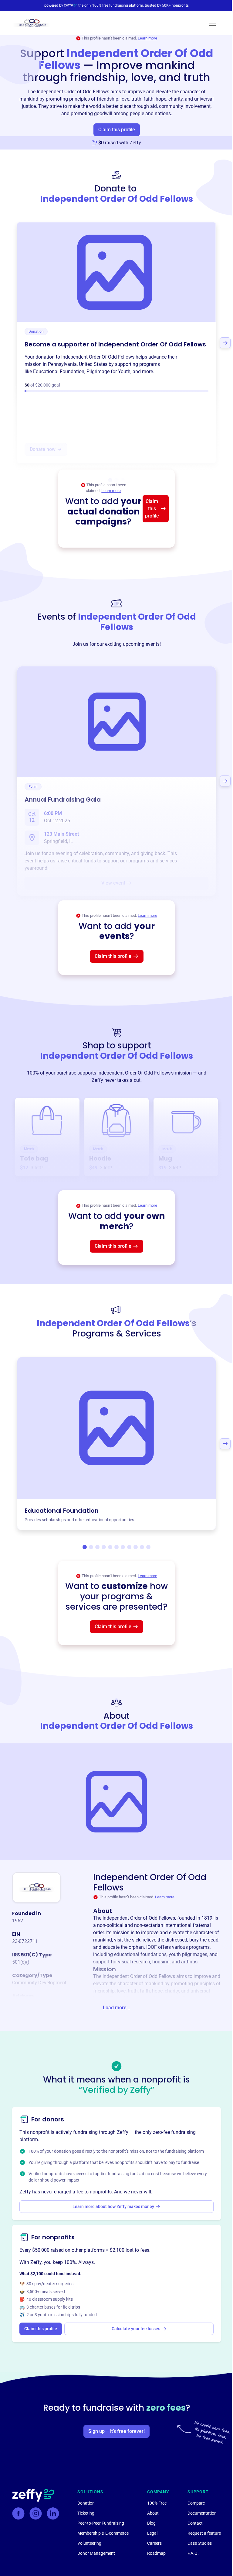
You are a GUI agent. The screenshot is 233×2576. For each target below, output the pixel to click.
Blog (151, 2523)
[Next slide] (225, 343)
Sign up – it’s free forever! (116, 2431)
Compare (196, 2503)
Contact (195, 2523)
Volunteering (89, 2543)
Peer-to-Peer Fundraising (101, 2523)
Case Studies (200, 2543)
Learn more (147, 38)
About (153, 2513)
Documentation (202, 2513)
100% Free (157, 2503)
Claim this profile (117, 130)
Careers (154, 2543)
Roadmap (156, 2553)
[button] (212, 23)
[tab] (85, 1547)
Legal (152, 2533)
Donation (86, 2503)
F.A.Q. (193, 2553)
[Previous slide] (8, 343)
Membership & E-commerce (103, 2533)
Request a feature (204, 2533)
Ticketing (86, 2513)
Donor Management (96, 2553)
